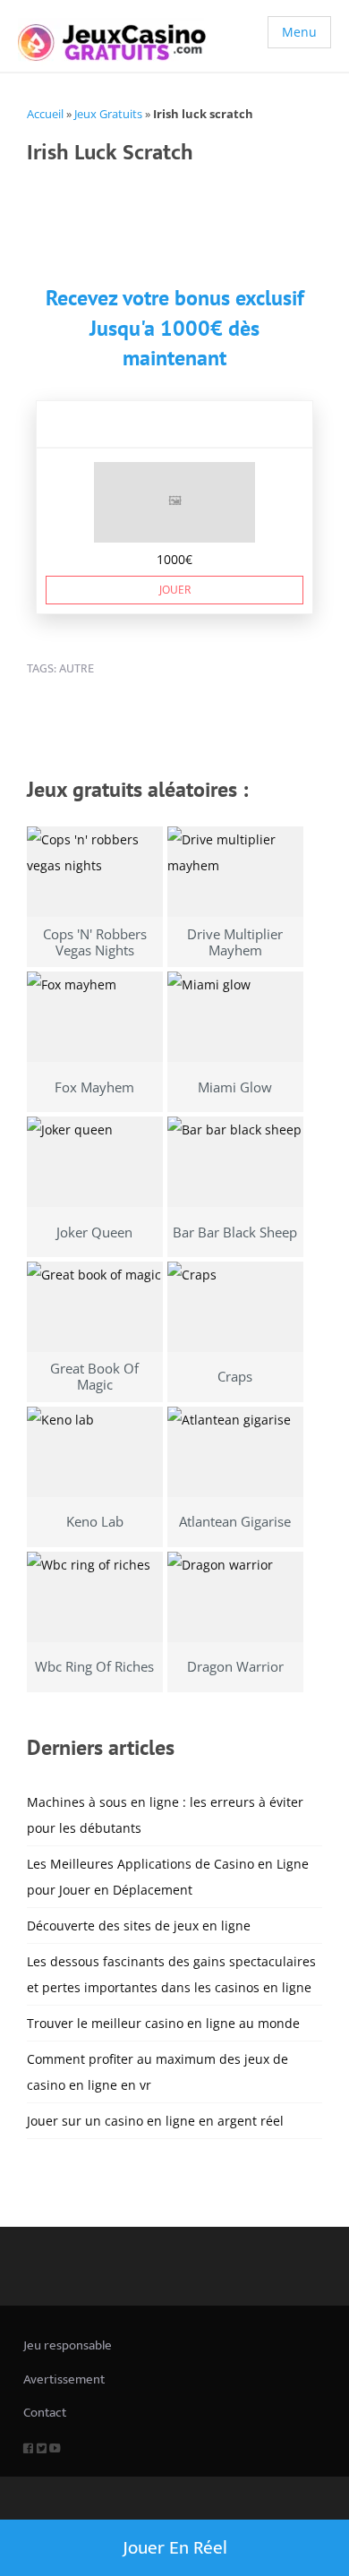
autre (77, 668)
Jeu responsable (68, 2345)
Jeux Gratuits (108, 114)
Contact (45, 2413)
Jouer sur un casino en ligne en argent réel (155, 2121)
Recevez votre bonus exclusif (175, 298)
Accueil (45, 114)
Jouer (175, 590)
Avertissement (64, 2379)
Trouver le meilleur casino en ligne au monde (163, 2023)
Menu (299, 32)
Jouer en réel (175, 2548)
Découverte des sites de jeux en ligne (139, 1926)
